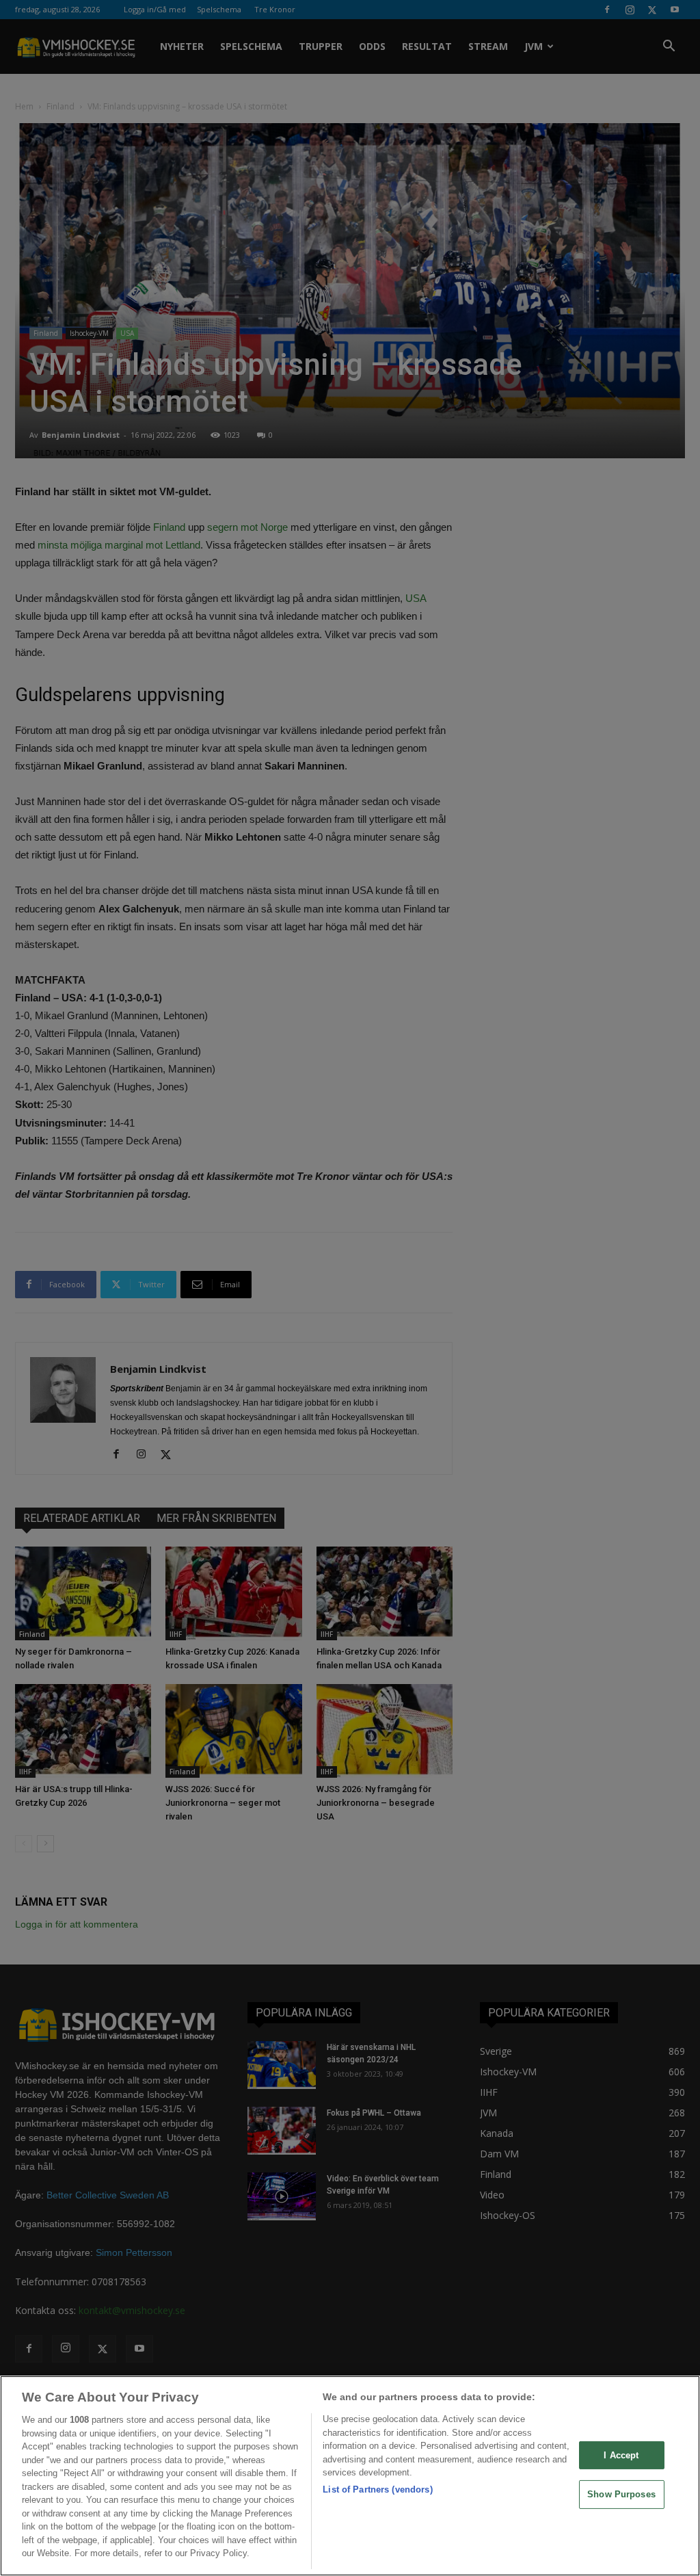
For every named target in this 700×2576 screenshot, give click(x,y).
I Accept (621, 2455)
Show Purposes (621, 2494)
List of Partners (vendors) (377, 2489)
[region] (350, 2476)
